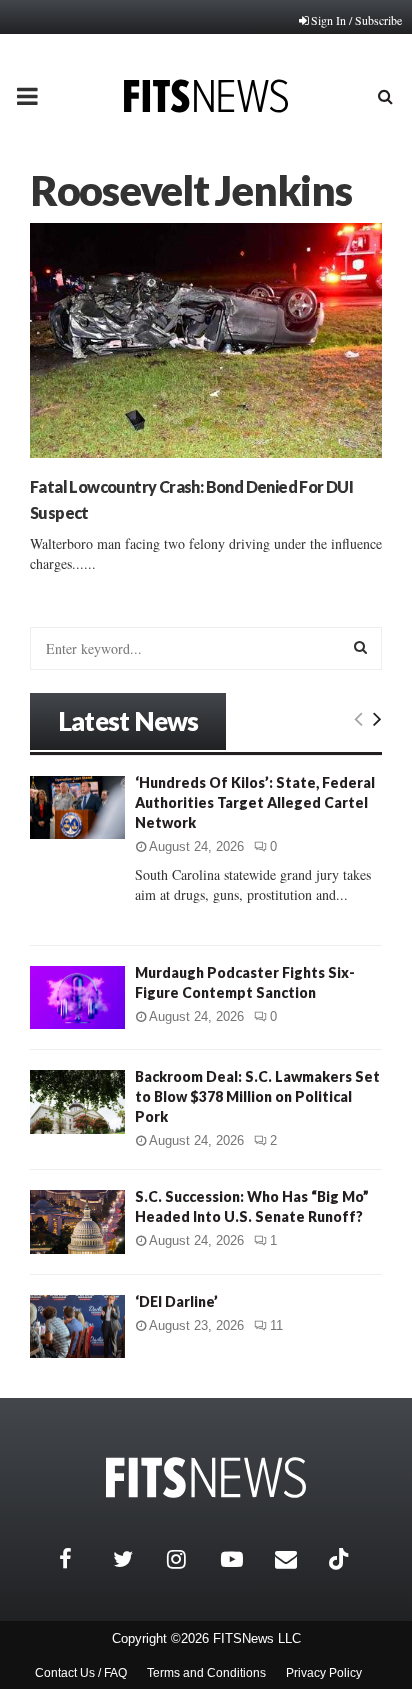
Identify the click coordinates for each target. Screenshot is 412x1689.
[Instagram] (189, 1559)
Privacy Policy (324, 1673)
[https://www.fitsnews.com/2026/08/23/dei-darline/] (77, 1326)
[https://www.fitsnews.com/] (206, 1477)
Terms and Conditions (206, 1673)
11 (276, 1325)
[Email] (297, 1559)
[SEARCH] (360, 647)
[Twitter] (135, 1559)
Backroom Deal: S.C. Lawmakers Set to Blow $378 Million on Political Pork (257, 1096)
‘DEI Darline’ (176, 1301)
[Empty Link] (358, 718)
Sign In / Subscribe (356, 20)
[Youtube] (243, 1559)
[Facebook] (81, 1559)
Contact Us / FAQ (81, 1673)
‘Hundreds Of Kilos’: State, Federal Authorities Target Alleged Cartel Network (255, 802)
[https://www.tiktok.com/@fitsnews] (341, 1559)
